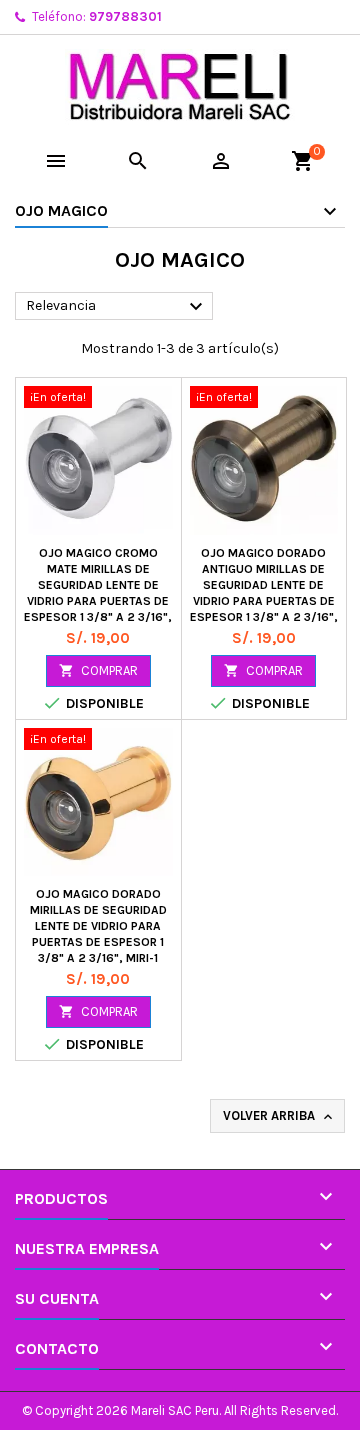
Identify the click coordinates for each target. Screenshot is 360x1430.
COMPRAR (98, 670)
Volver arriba (279, 1116)
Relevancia (117, 307)
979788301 (125, 16)
